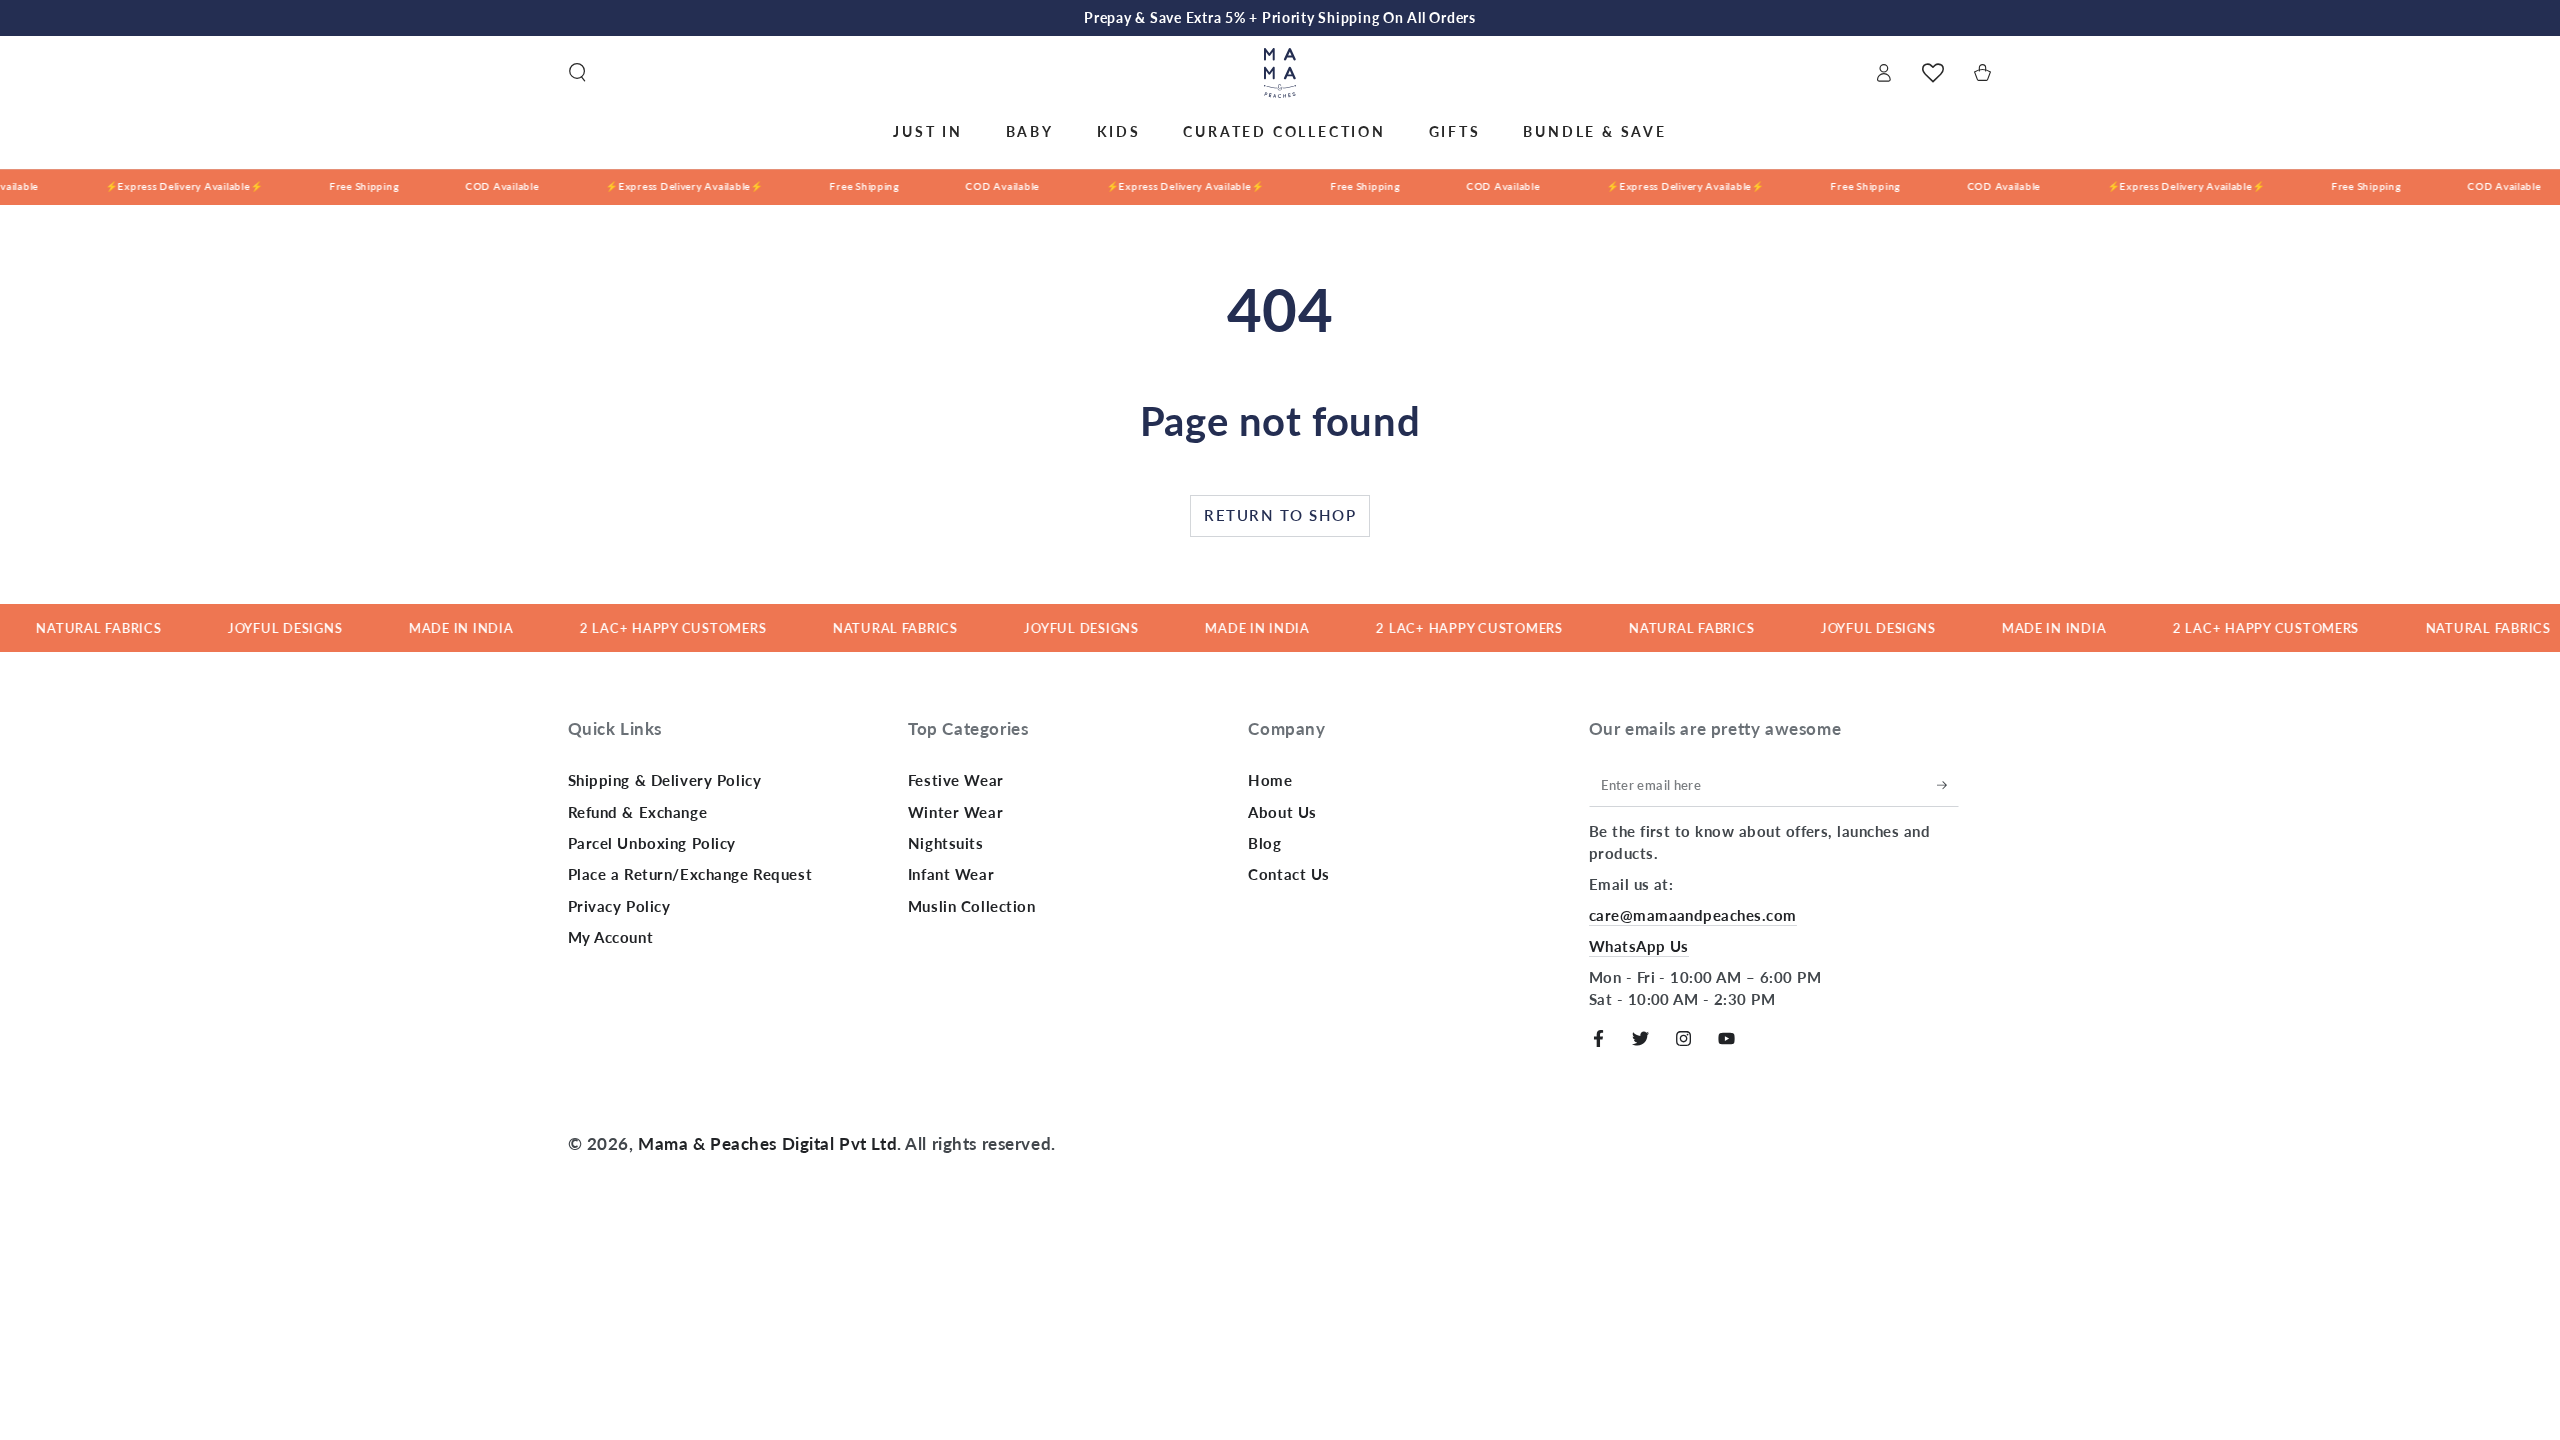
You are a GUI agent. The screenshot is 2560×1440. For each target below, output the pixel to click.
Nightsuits (946, 843)
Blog (1264, 843)
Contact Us (1289, 874)
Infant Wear (951, 874)
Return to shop (1280, 515)
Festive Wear (956, 780)
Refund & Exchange (638, 812)
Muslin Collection (972, 906)
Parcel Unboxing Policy (652, 843)
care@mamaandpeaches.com (1693, 915)
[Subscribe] (1948, 785)
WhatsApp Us (1639, 946)
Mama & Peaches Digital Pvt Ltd (767, 1143)
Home (1270, 780)
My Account (611, 937)
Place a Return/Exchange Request (690, 874)
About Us (1282, 812)
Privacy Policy (619, 906)
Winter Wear (955, 812)
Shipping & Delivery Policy (665, 780)
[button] (577, 73)
